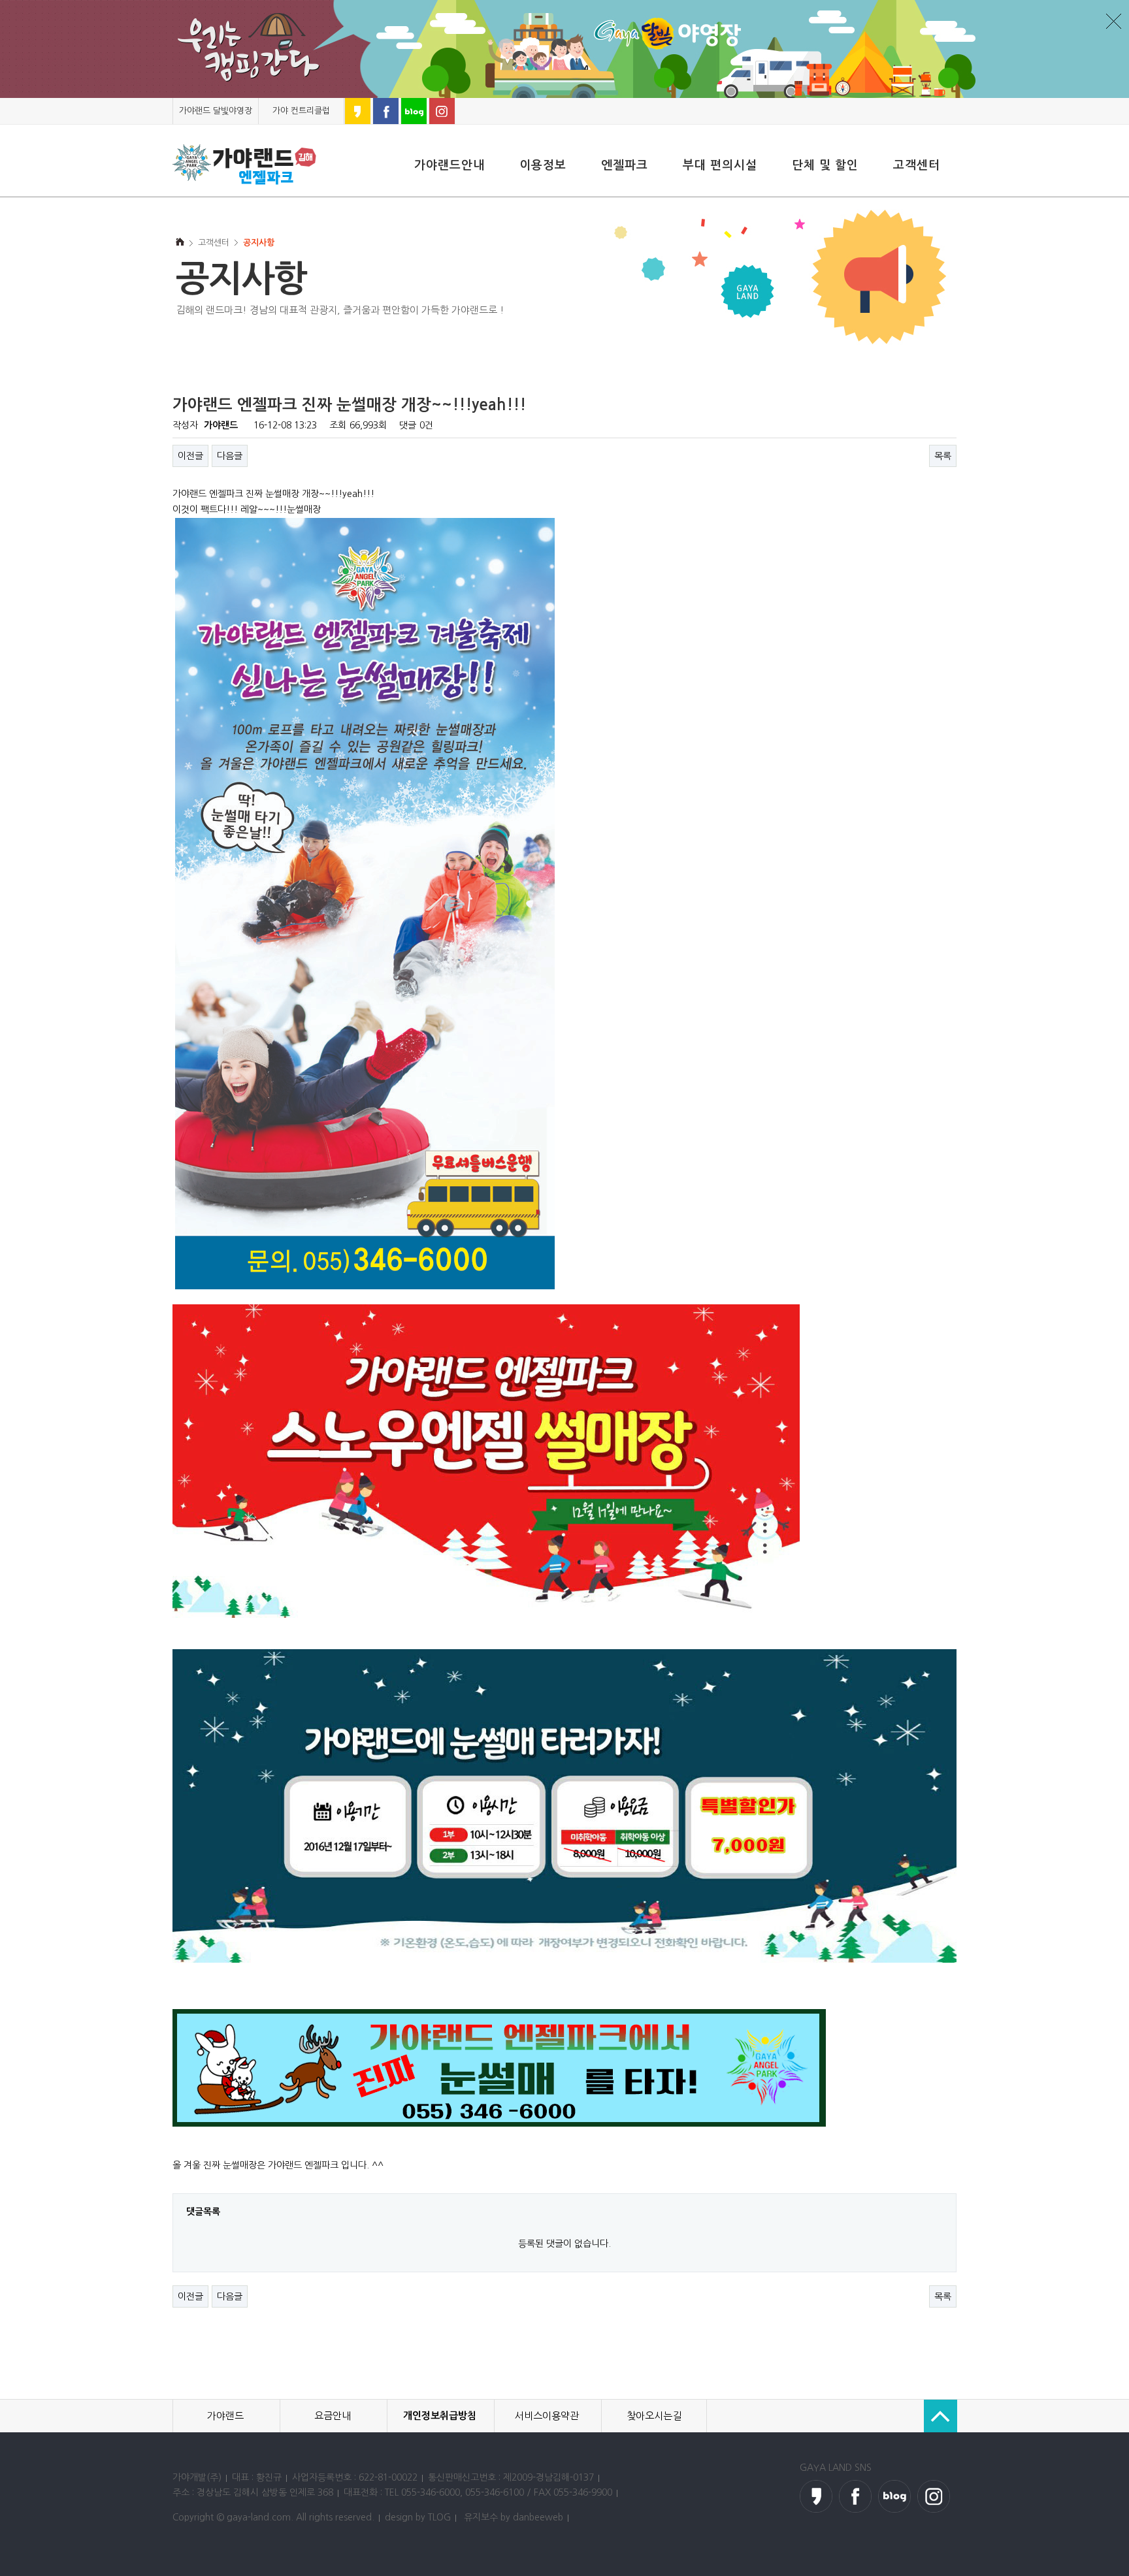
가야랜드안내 (450, 165)
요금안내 (333, 2416)
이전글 (190, 456)
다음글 (230, 456)
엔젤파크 (625, 165)
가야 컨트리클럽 (301, 111)
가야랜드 (225, 2416)
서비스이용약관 (547, 2416)
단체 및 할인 (825, 165)
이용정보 (543, 165)
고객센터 (917, 165)
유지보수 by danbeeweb (514, 2517)
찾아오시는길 (654, 2416)
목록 (943, 456)
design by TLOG (418, 2517)
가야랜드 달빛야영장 (216, 111)
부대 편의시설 (720, 165)
